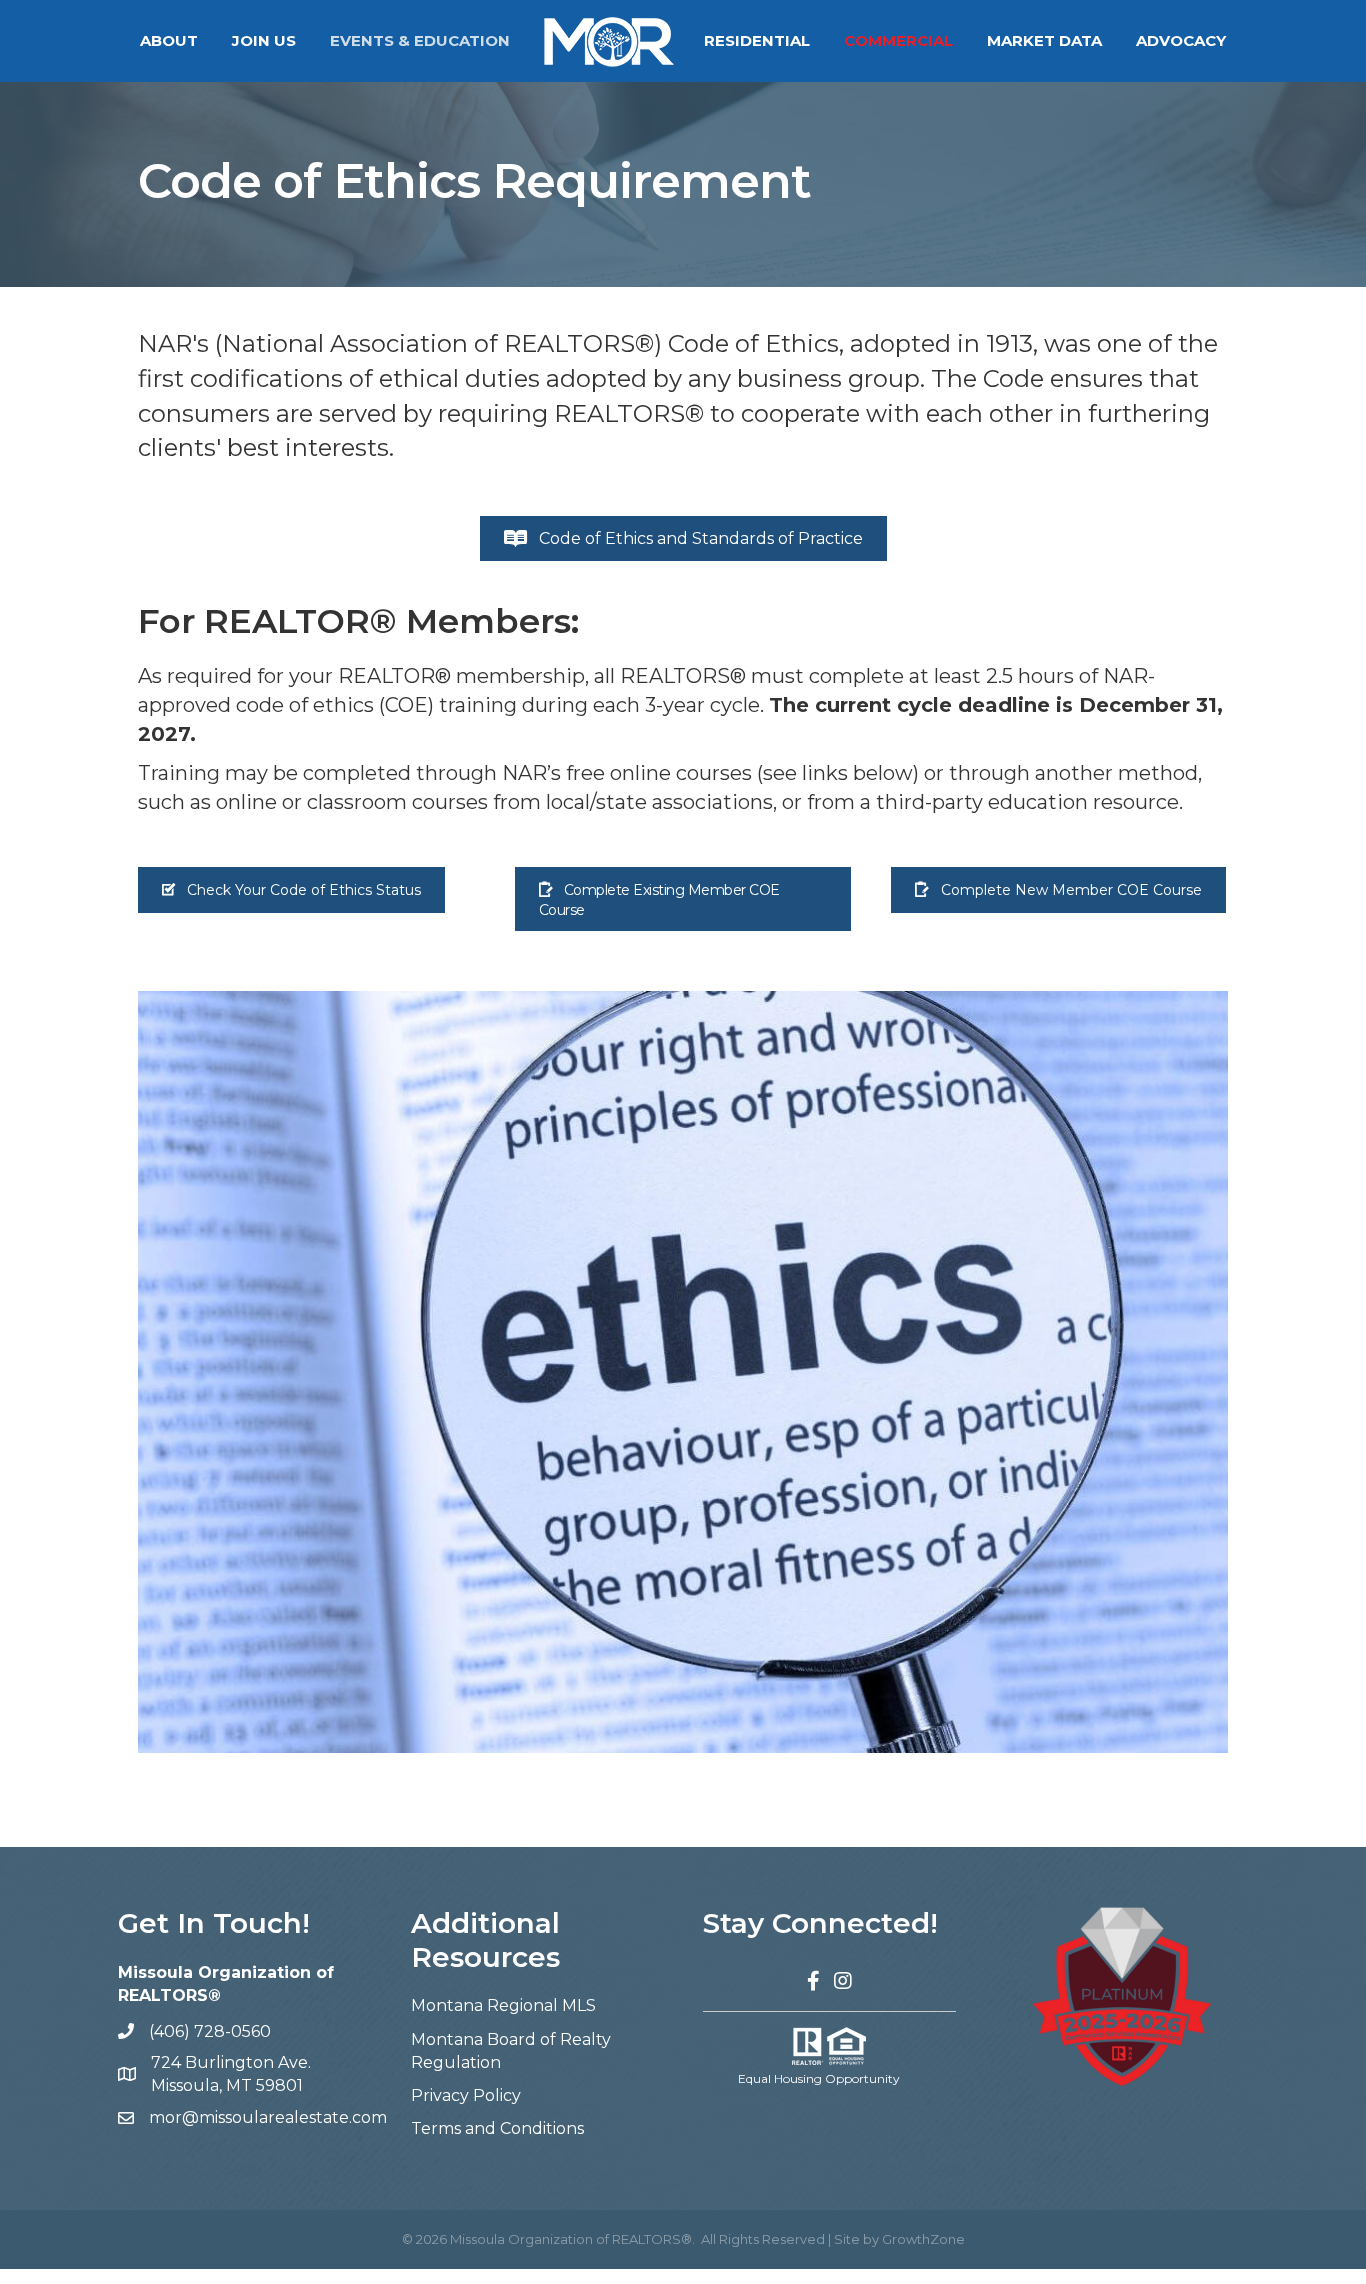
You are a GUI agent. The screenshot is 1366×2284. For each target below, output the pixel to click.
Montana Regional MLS (503, 2005)
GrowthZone (923, 2239)
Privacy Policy (466, 2095)
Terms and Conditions (497, 2128)
